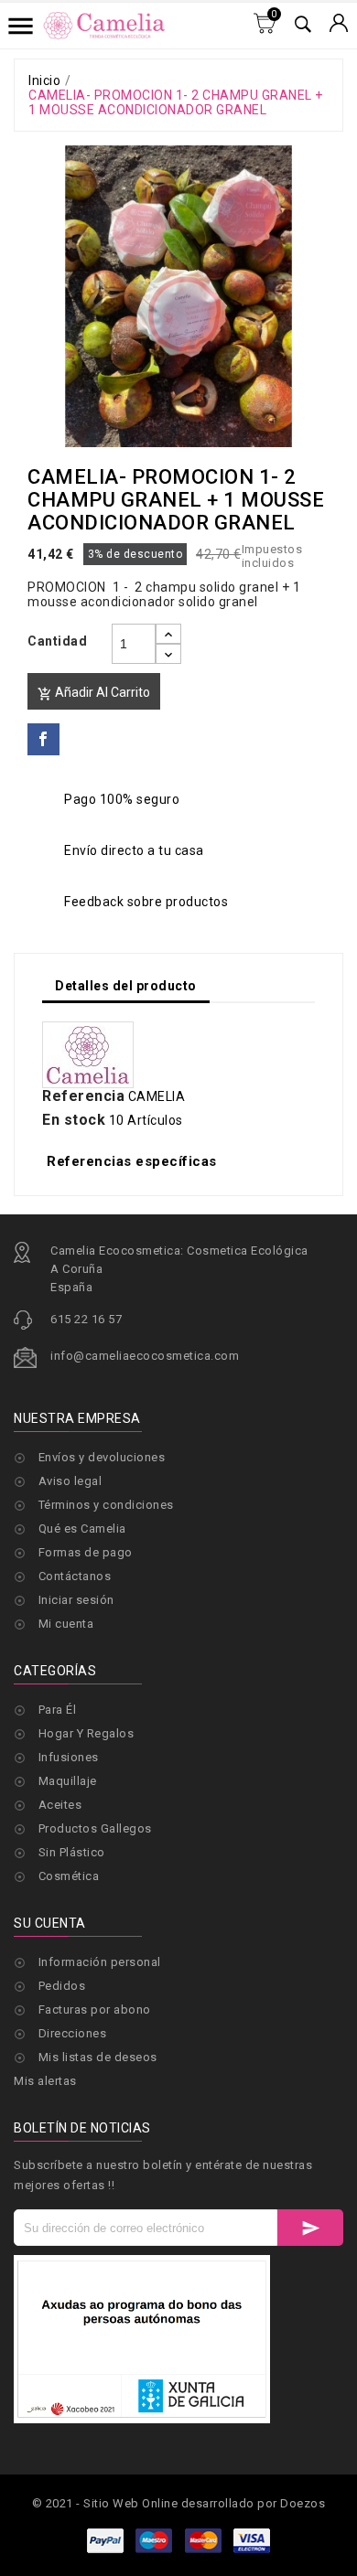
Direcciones (73, 2033)
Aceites (60, 1805)
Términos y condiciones (106, 1505)
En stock (74, 1120)
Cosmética (69, 1876)
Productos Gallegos (95, 1828)
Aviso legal (70, 1481)
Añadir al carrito (94, 693)
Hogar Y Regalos (87, 1733)
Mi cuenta (66, 1624)
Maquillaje (68, 1781)
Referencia (83, 1096)
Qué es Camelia (82, 1528)
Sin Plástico (72, 1852)
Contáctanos (75, 1576)
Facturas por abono (95, 2009)
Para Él (58, 1710)
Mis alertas (45, 2081)
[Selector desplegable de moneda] (339, 24)
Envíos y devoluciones (102, 1457)
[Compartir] (43, 739)
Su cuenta (50, 1923)
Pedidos (62, 1986)
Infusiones (69, 1757)
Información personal (100, 1962)
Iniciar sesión (76, 1600)
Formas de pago (86, 1552)
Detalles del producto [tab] (126, 986)
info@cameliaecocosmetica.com (145, 1356)
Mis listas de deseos (98, 2057)
